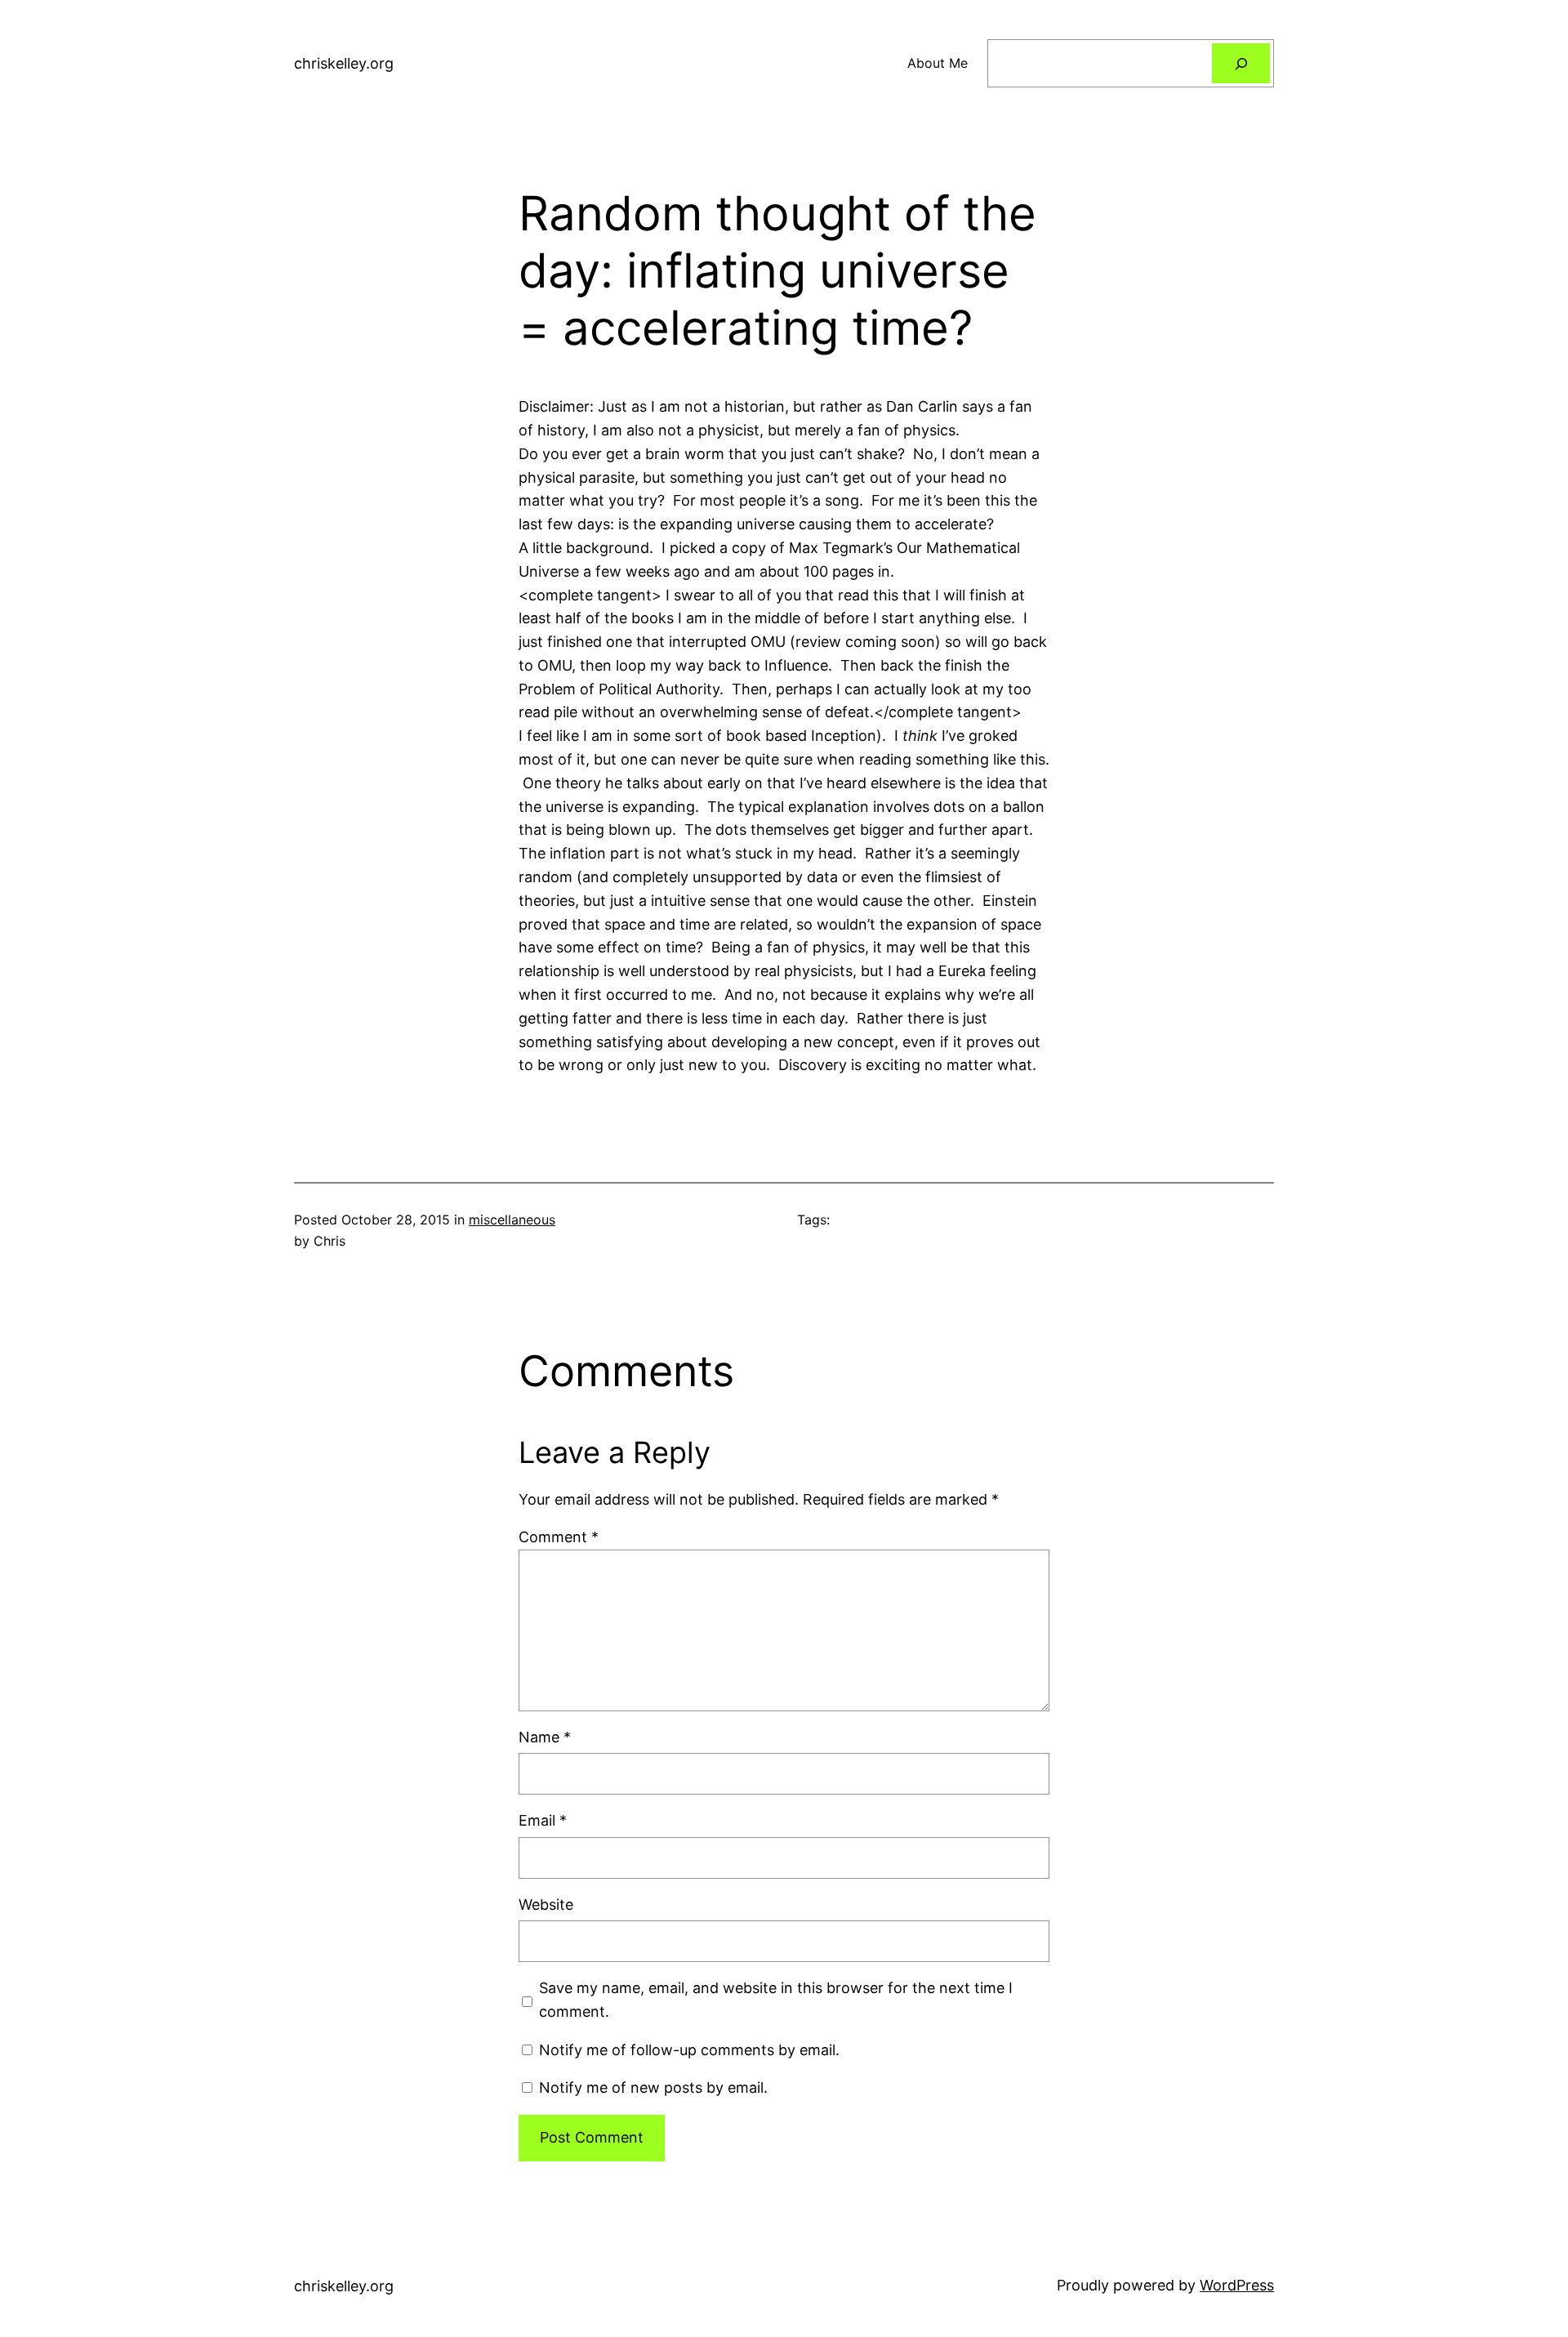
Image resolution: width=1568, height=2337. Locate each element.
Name (545, 1737)
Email (543, 1820)
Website (546, 1904)
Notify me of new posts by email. (653, 2087)
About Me (938, 63)
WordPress (1237, 2285)
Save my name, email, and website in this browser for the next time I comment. (776, 2000)
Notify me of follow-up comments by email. (689, 2050)
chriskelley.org (344, 63)
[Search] (1241, 63)
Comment (559, 1537)
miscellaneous (512, 1220)
